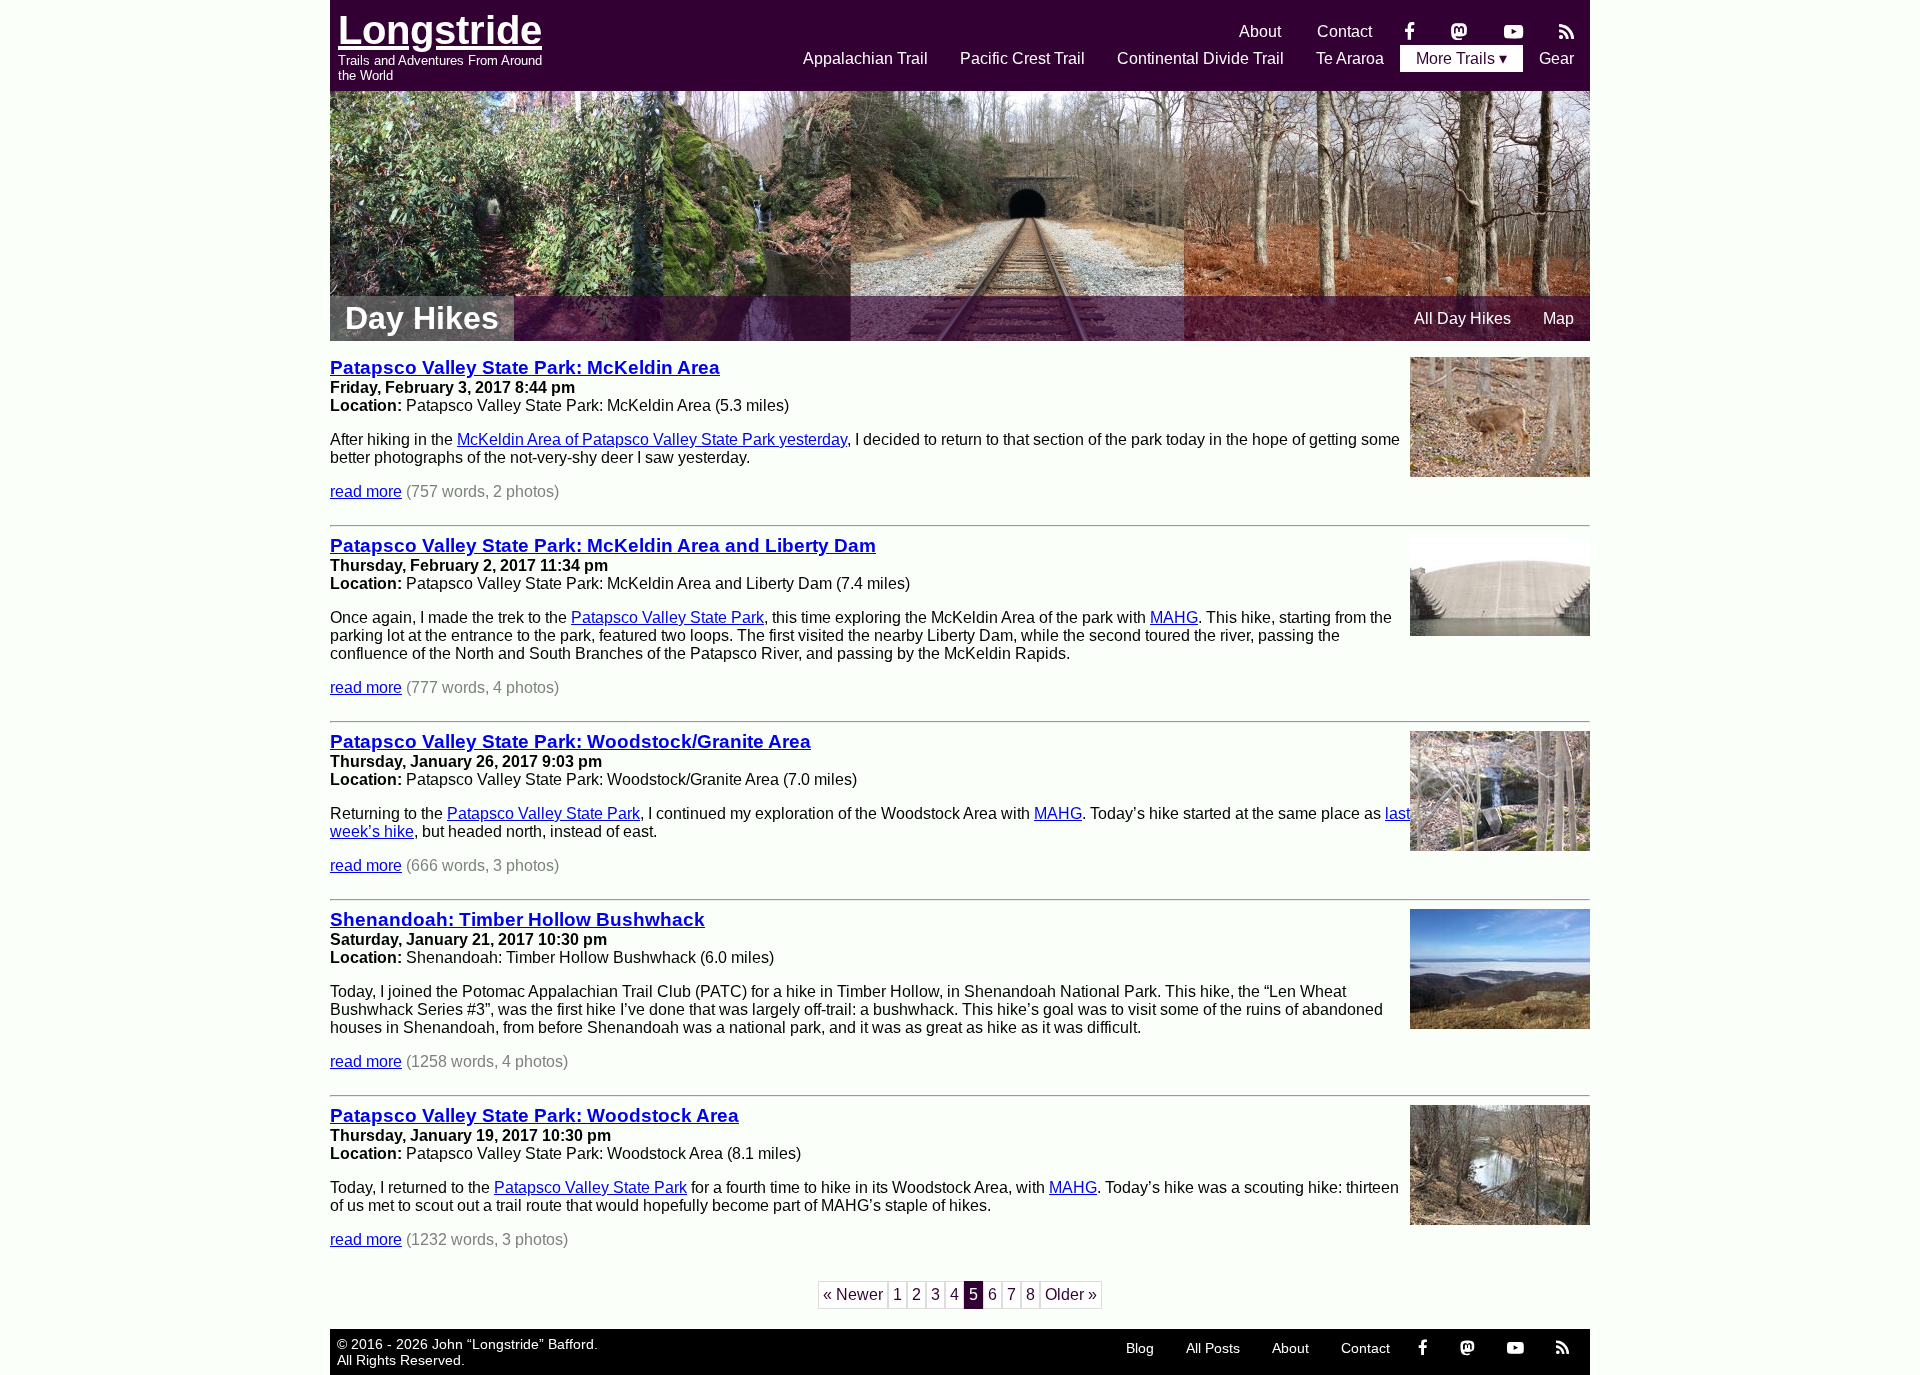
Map (1558, 318)
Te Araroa (1350, 58)
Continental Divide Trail (1200, 58)
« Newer (853, 1294)
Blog (1140, 1348)
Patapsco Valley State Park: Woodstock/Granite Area (570, 741)
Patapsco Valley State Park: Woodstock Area (534, 1115)
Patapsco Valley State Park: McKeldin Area (525, 367)
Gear (1556, 58)
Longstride (440, 30)
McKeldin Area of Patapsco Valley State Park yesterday (652, 439)
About (1260, 31)
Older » (1071, 1294)
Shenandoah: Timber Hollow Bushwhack (517, 919)
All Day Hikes (1462, 318)
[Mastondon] (1459, 31)
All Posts (1213, 1348)
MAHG (1174, 617)
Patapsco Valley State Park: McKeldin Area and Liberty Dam (603, 545)
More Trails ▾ (1461, 58)
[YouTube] (1513, 31)
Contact (1344, 31)
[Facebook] (1409, 31)
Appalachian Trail (865, 58)
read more (366, 491)
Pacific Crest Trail (1022, 58)
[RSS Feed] (1566, 31)
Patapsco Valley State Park (667, 617)
